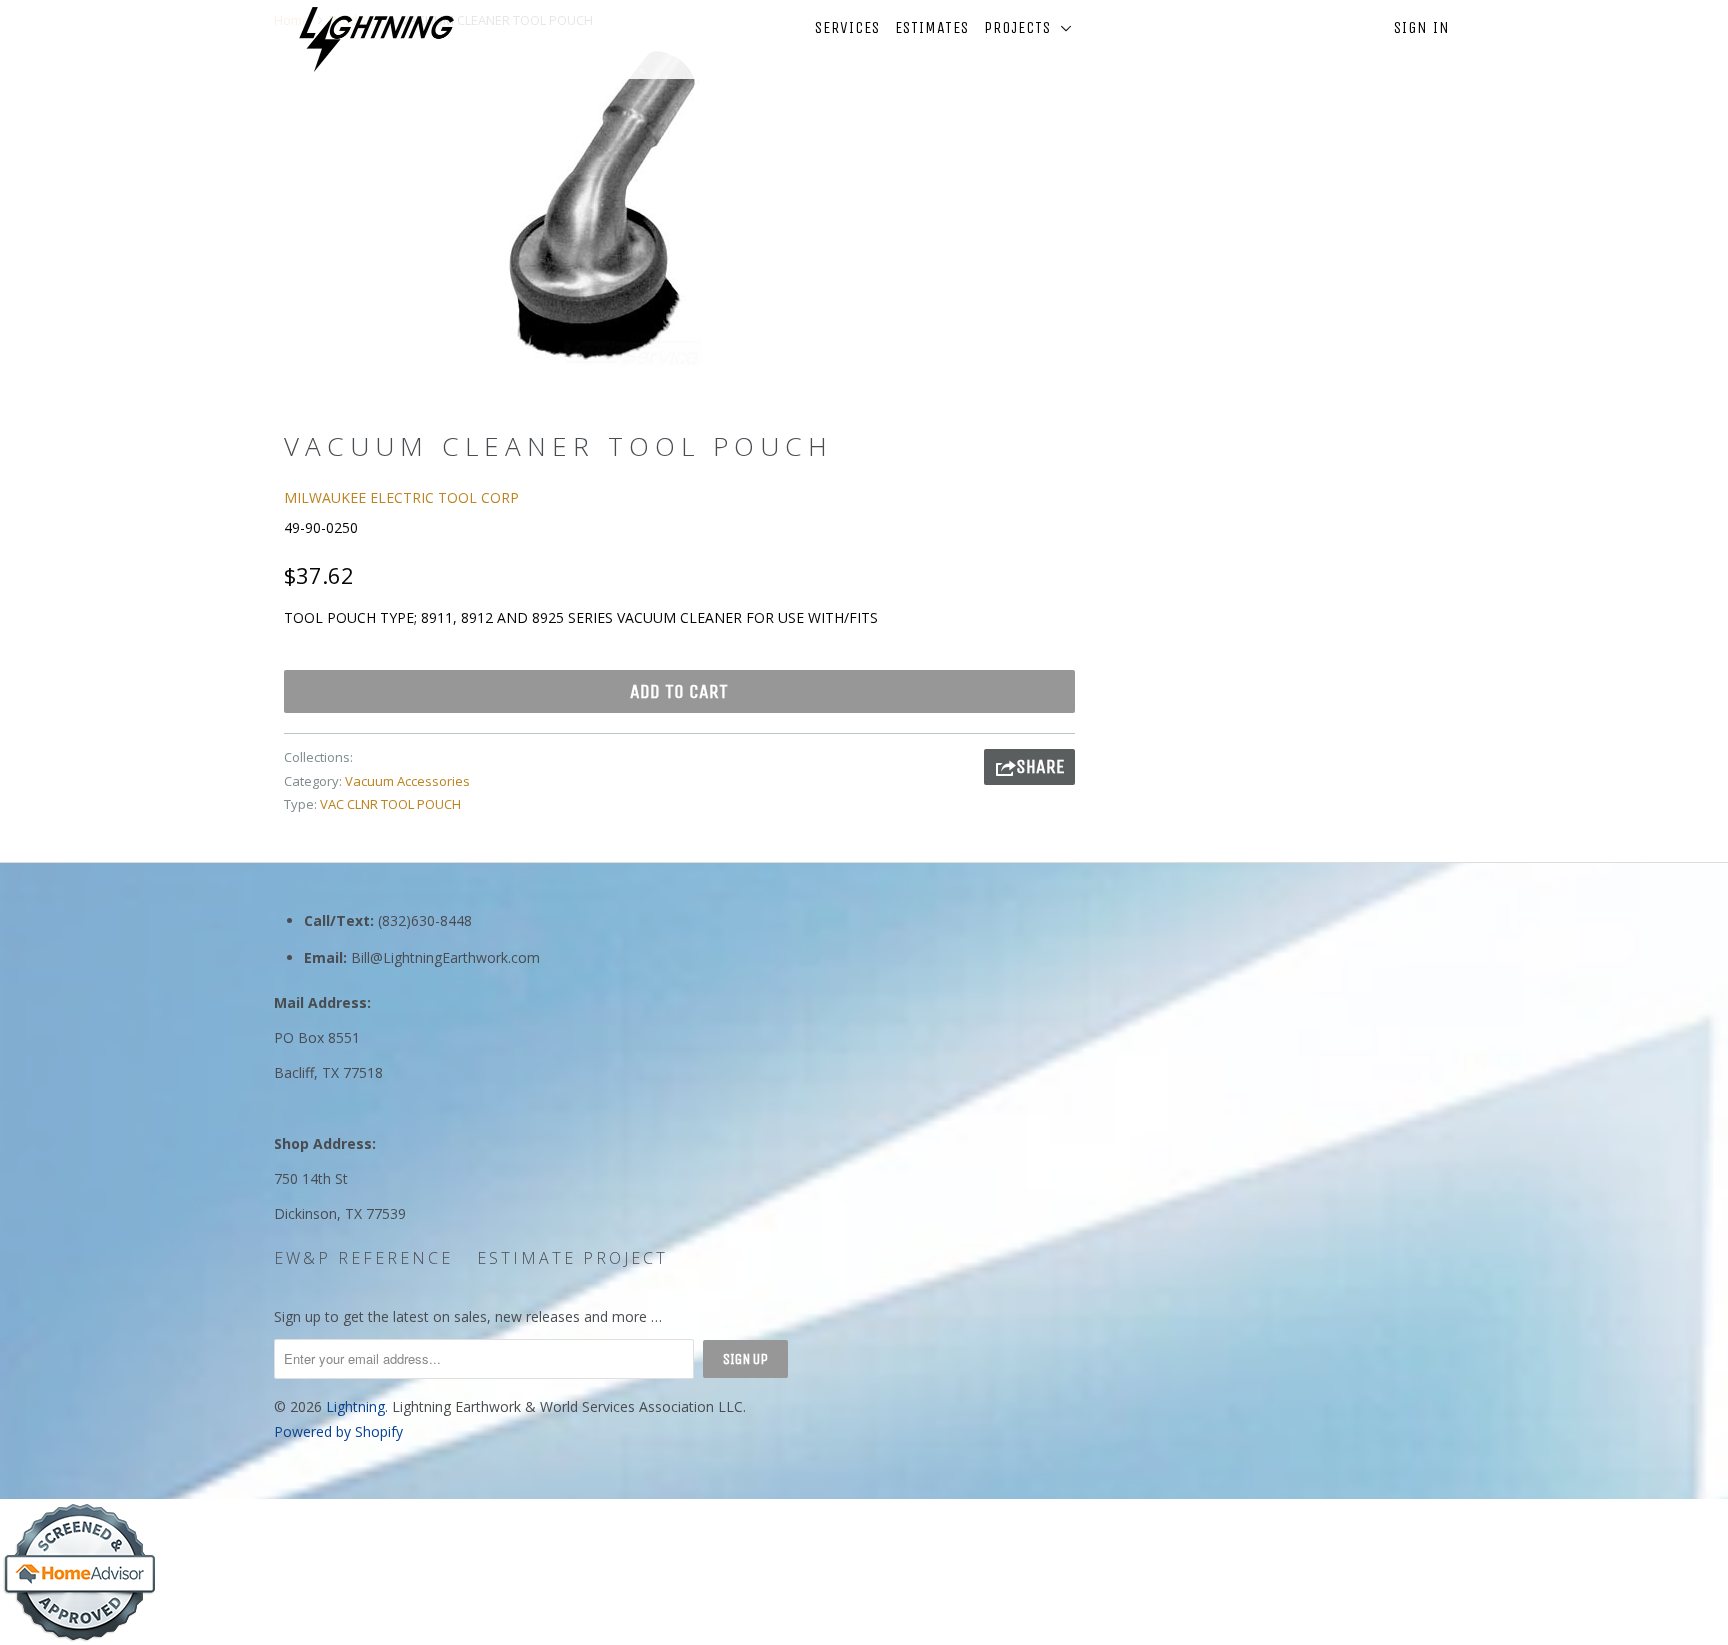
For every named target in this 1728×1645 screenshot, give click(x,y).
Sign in (1422, 27)
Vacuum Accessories (407, 781)
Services (847, 27)
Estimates (932, 27)
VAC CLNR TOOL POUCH (390, 804)
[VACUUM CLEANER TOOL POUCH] (601, 206)
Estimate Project (572, 1258)
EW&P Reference (363, 1258)
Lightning (355, 1406)
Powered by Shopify (338, 1431)
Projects (1022, 27)
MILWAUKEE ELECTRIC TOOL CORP (401, 497)
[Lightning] (376, 39)
